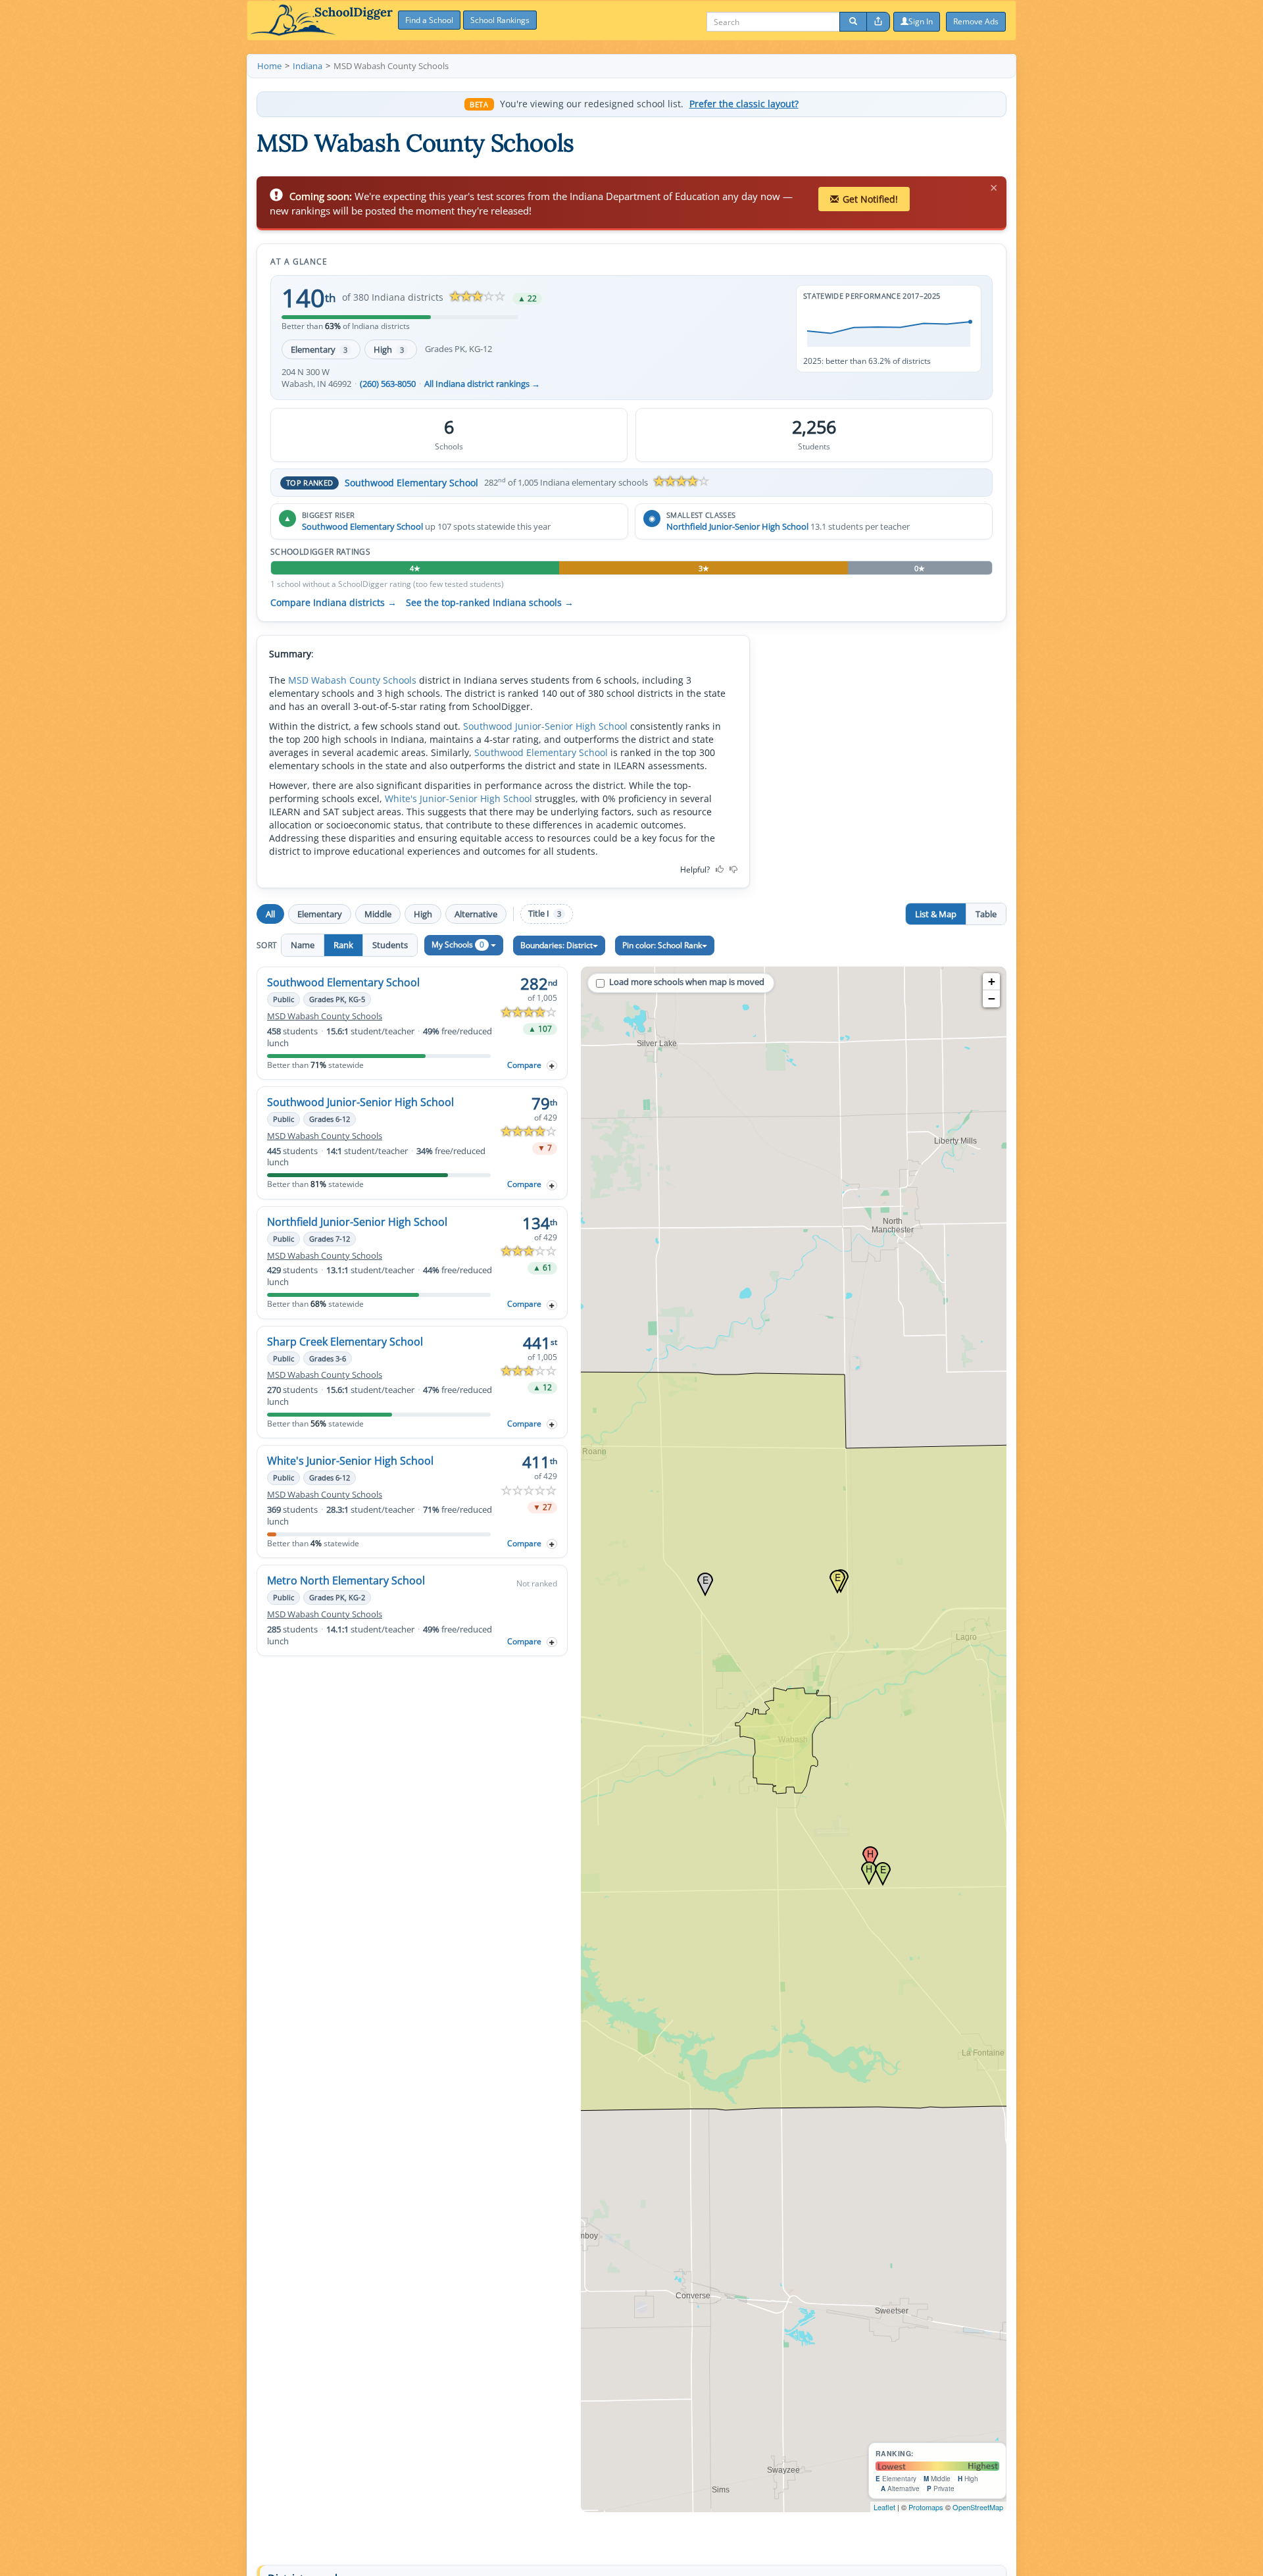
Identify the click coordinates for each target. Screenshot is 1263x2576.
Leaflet (884, 2507)
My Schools (458, 945)
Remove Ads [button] (976, 21)
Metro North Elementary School (346, 1580)
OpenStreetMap (978, 2507)
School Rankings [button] (500, 20)
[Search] (853, 22)
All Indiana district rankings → (482, 384)
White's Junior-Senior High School (458, 798)
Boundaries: (557, 945)
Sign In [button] (921, 21)
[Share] (878, 22)
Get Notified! (870, 199)
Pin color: (662, 945)
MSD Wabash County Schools (352, 680)
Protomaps (926, 2507)
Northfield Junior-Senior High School (737, 526)
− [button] (992, 998)
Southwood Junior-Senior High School (545, 726)
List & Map (936, 914)
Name (303, 945)
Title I (545, 914)
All (270, 914)
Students (390, 945)
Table (986, 914)
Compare (524, 1065)
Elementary (319, 349)
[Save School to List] (552, 1066)
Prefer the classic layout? (744, 104)
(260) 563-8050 (388, 384)
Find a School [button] (429, 20)
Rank (343, 945)
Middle (378, 914)
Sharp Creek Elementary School (345, 1342)
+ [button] (992, 981)
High (389, 349)
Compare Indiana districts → (334, 603)
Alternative (476, 914)
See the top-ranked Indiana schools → (490, 603)
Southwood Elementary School (411, 483)
